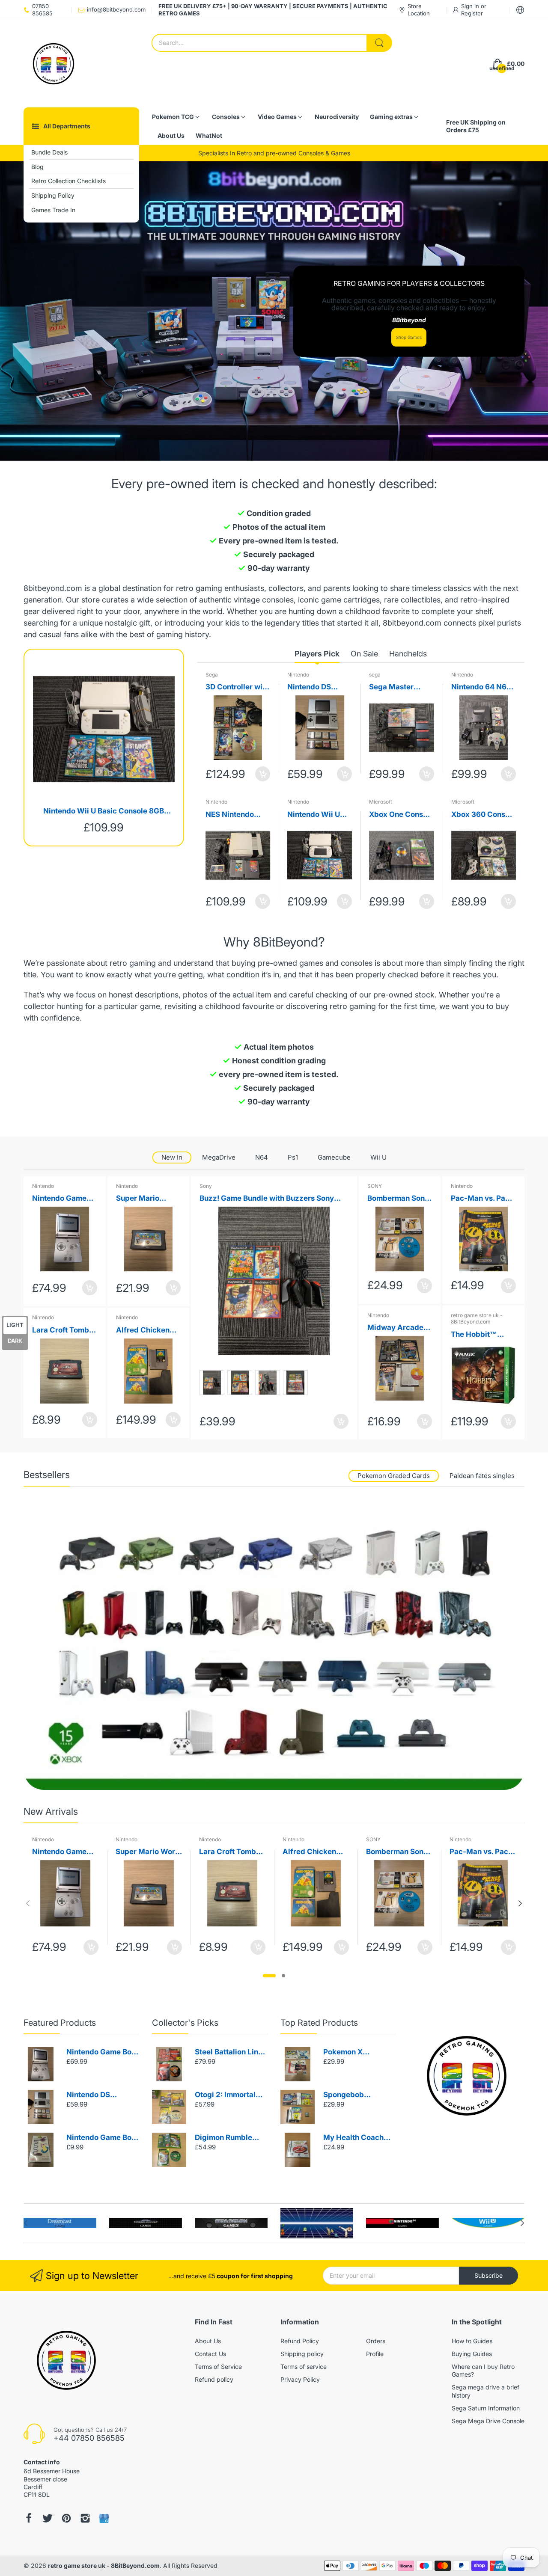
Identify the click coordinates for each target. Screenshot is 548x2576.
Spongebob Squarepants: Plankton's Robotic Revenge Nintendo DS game (356, 2095)
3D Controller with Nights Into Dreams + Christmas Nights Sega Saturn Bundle (237, 687)
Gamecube (334, 1157)
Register (472, 13)
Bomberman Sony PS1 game (398, 1199)
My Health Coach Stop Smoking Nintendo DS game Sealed (356, 2138)
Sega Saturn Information (486, 2408)
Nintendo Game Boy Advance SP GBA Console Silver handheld (101, 2052)
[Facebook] (29, 2518)
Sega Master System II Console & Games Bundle (400, 687)
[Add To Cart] (263, 774)
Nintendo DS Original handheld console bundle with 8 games (319, 687)
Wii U (378, 1157)
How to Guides (472, 2341)
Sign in (471, 6)
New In (172, 1157)
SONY (375, 1186)
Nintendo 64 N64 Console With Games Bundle (481, 687)
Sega (212, 675)
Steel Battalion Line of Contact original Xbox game (229, 2052)
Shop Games (409, 337)
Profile (375, 2354)
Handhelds (408, 654)
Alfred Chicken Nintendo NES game (143, 1331)
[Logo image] (60, 2223)
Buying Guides (472, 2354)
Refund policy (214, 2379)
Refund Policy (300, 2341)
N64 (262, 1157)
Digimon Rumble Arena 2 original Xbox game (223, 2138)
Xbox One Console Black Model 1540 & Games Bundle (401, 815)
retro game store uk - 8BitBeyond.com (477, 1319)
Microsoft (381, 802)
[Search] (379, 43)
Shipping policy (302, 2354)
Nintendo (298, 675)
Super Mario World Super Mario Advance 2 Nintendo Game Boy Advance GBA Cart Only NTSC (148, 1199)
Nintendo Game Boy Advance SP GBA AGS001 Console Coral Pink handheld (61, 1199)
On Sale (364, 654)
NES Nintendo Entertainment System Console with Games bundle (234, 815)
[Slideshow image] (274, 311)
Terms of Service (218, 2367)
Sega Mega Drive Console (488, 2421)
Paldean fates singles (482, 1476)
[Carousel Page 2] (283, 1976)
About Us (208, 2341)
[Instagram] (85, 2518)
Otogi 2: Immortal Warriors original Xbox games (225, 2095)
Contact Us (210, 2354)
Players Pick (317, 654)
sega (375, 675)
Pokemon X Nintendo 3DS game (358, 2052)
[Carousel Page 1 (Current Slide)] (269, 1976)
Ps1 (293, 1157)
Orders (376, 2341)
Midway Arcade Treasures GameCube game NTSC (398, 1328)
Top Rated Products (319, 2023)
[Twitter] (48, 2518)
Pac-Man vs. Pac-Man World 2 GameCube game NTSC (482, 1199)
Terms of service (304, 2367)
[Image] (467, 2076)
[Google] (104, 2518)
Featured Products (60, 2023)
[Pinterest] (66, 2518)
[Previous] (520, 1903)
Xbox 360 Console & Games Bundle (484, 815)
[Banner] (274, 1649)
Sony (206, 1186)
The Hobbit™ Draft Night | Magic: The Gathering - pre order (478, 1335)
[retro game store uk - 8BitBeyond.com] (54, 64)
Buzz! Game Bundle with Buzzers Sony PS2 (267, 1199)
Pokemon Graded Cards (394, 1476)
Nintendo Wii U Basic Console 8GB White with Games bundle (104, 812)
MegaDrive (219, 1157)
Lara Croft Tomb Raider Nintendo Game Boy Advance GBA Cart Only (61, 1331)
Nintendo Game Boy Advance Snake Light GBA (101, 2138)
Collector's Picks (185, 2023)
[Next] (28, 1903)
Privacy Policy (300, 2379)
